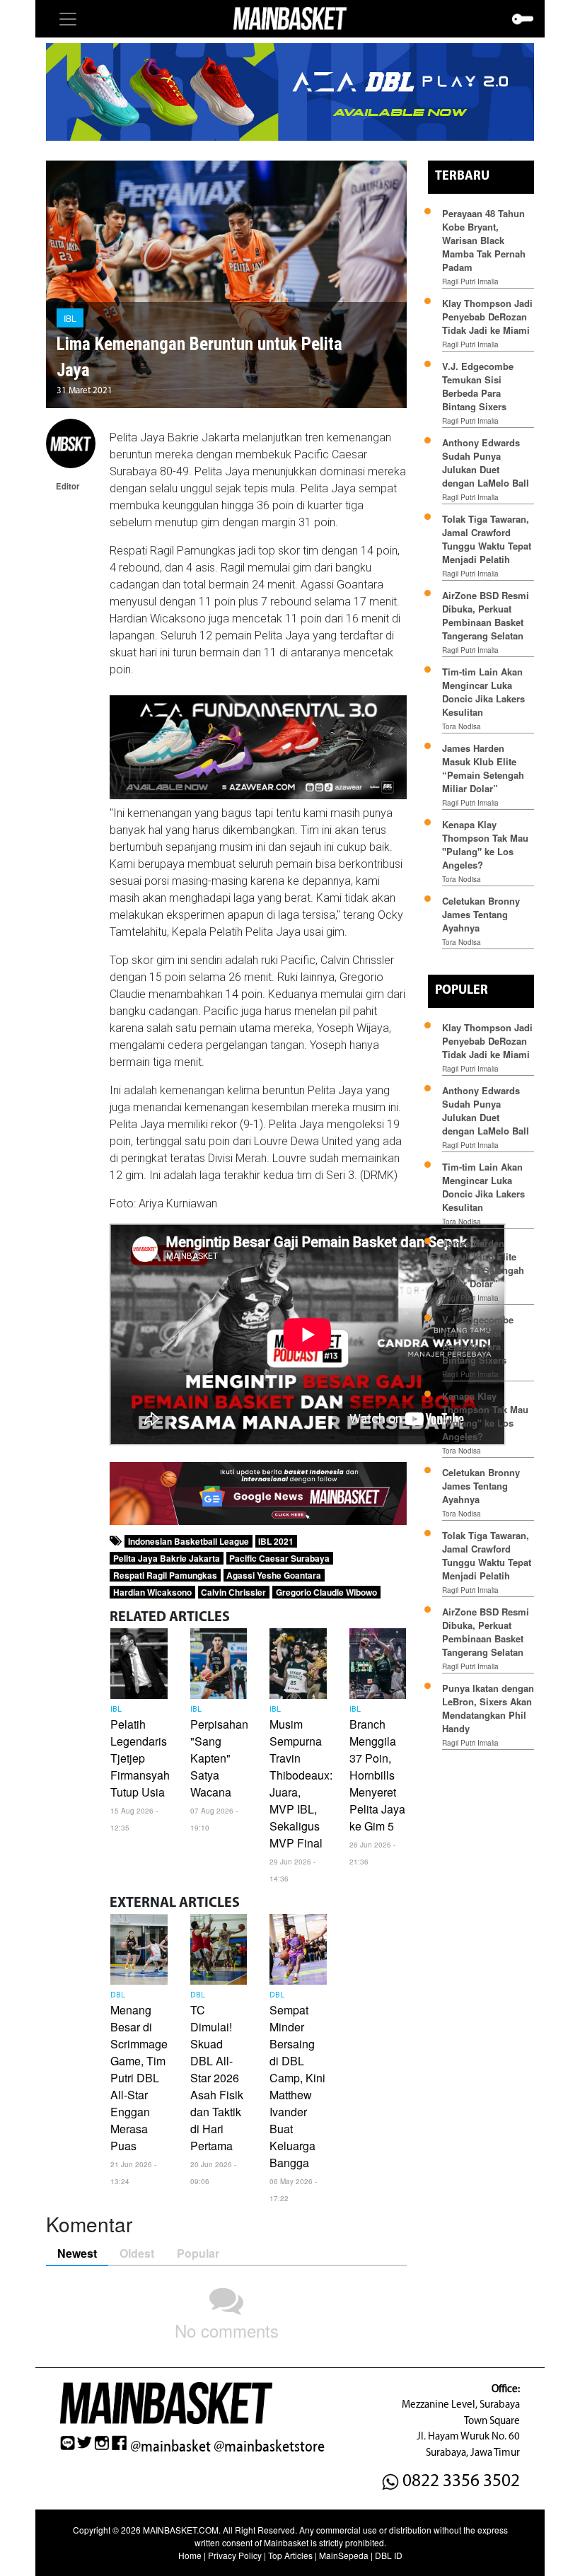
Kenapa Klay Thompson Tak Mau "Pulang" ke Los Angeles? (485, 845)
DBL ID (389, 2555)
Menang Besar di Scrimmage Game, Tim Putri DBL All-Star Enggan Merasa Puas (139, 2078)
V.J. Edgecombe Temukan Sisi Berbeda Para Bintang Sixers (478, 386)
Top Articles (290, 2555)
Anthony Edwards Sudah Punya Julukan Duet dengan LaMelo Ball (486, 463)
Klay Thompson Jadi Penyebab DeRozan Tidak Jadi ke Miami (487, 317)
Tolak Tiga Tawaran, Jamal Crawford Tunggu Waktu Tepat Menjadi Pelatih (487, 539)
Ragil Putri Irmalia (470, 282)
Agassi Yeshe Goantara (274, 1575)
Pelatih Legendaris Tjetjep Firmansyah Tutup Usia (140, 1758)
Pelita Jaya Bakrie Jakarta (167, 1558)
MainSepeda (344, 2555)
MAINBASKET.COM (181, 2530)
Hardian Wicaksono (152, 1592)
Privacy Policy (235, 2555)
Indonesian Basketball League (188, 1541)
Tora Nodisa (462, 726)
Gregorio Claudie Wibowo (326, 1592)
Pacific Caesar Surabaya (279, 1558)
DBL (118, 1995)
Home (190, 2555)
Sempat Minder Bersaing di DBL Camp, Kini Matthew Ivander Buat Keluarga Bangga (297, 2086)
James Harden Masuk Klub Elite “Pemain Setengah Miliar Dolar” (483, 768)
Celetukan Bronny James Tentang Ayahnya (481, 914)
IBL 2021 (276, 1541)
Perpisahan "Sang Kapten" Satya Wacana (219, 1758)
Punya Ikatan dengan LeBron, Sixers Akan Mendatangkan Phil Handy (488, 1708)
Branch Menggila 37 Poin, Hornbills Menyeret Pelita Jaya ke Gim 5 (377, 1775)
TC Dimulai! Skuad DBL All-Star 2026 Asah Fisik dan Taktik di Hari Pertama (217, 2078)
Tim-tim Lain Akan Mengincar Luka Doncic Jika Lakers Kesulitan (483, 692)
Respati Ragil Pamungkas (165, 1575)
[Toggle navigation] (68, 19)
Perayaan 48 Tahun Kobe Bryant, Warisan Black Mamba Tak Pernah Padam (484, 240)
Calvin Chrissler (233, 1592)
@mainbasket (170, 2447)
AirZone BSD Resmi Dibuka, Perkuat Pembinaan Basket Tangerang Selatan (486, 615)
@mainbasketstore (269, 2447)
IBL (70, 318)
